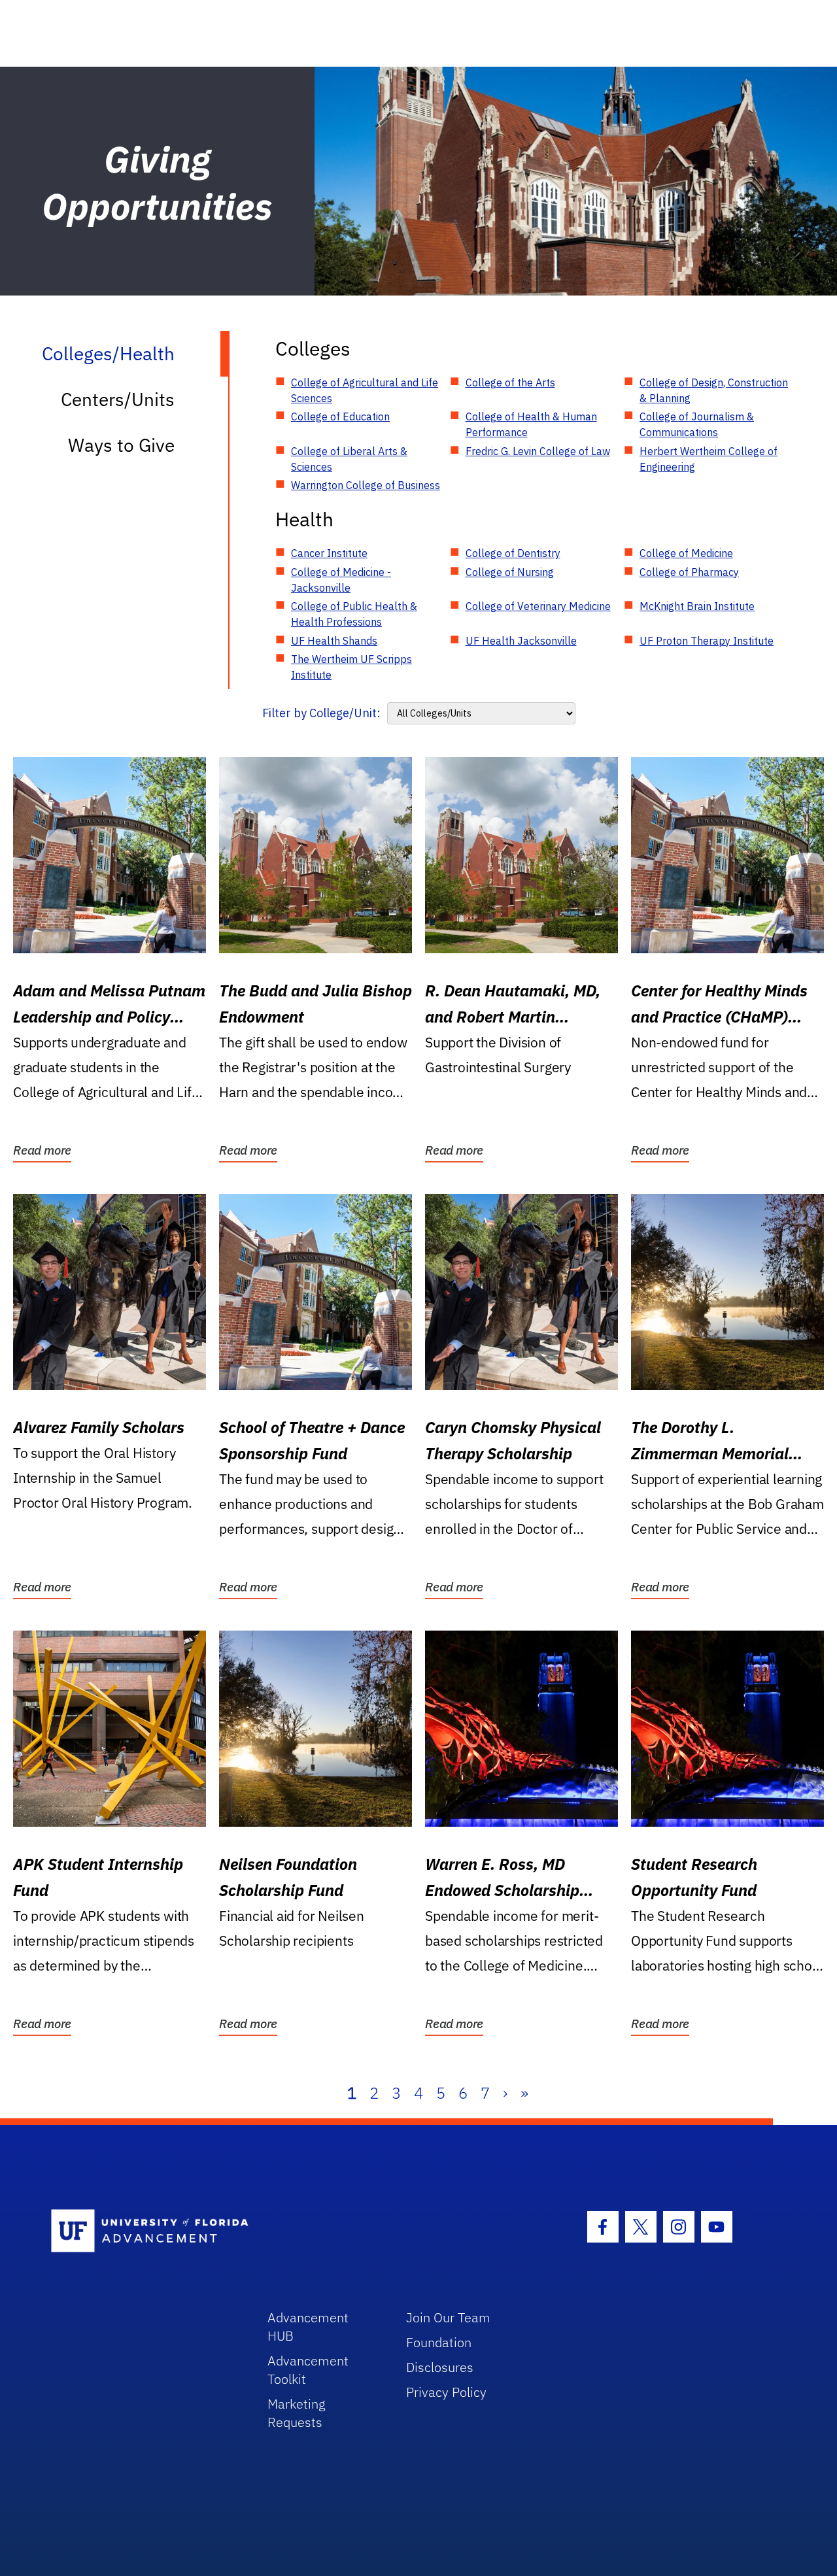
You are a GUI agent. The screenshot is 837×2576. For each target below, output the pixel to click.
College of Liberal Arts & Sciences (349, 459)
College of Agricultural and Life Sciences (365, 390)
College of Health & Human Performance (531, 424)
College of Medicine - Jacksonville (341, 580)
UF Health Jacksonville (521, 641)
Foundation (439, 2342)
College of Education (340, 416)
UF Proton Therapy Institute (707, 641)
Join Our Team (448, 2317)
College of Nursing (510, 572)
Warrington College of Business (366, 485)
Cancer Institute (329, 553)
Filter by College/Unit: (321, 713)
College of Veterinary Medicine (538, 606)
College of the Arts (510, 382)
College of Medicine (686, 553)
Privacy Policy (446, 2392)
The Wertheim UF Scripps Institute (351, 667)
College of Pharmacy (689, 572)
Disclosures (440, 2367)
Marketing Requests (297, 2413)
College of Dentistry (513, 553)
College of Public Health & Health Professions (354, 614)
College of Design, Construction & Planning (714, 390)
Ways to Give (121, 445)
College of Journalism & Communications (697, 424)
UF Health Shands (334, 641)
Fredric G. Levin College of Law (538, 451)
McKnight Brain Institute (697, 606)
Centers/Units (118, 399)
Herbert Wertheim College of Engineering (709, 459)
